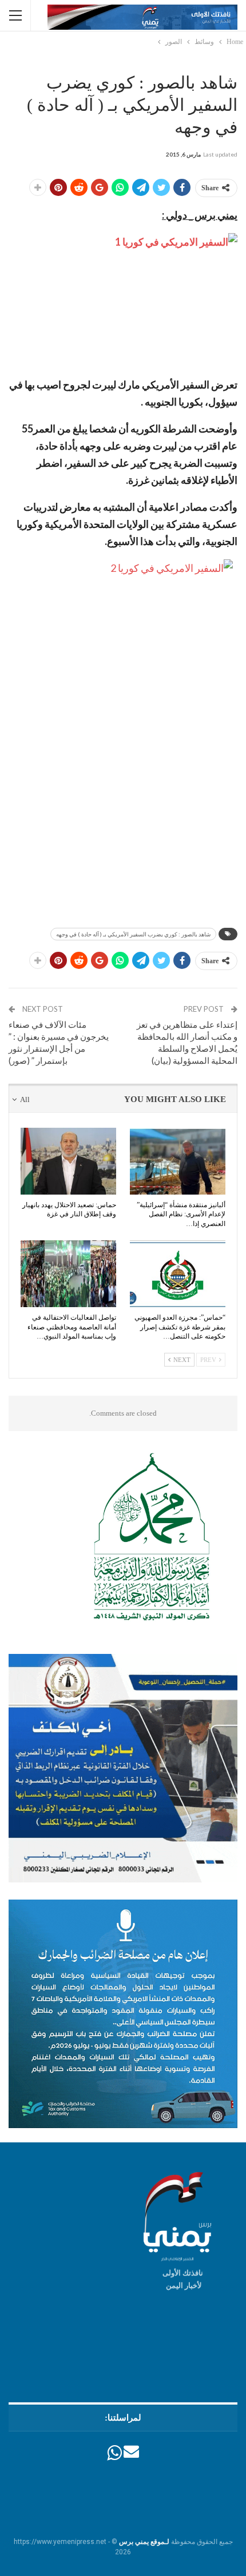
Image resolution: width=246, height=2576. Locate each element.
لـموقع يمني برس (144, 2542)
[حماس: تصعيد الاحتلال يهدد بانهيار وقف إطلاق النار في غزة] (68, 1161)
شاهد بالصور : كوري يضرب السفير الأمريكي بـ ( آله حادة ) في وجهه (133, 934)
